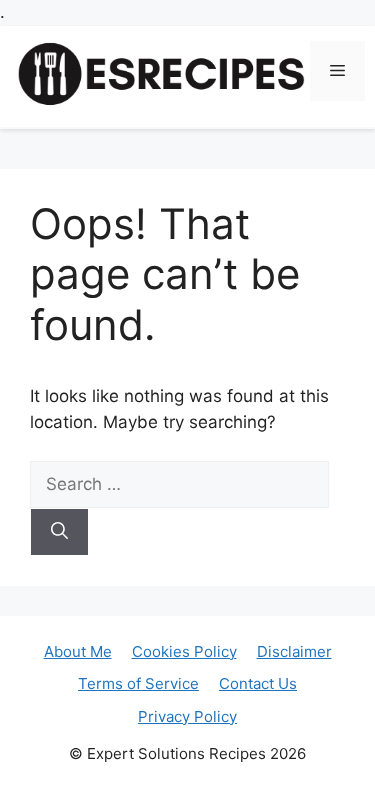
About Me (78, 651)
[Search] (59, 532)
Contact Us (258, 683)
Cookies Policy (184, 651)
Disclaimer (294, 651)
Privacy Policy (187, 716)
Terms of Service (138, 683)
